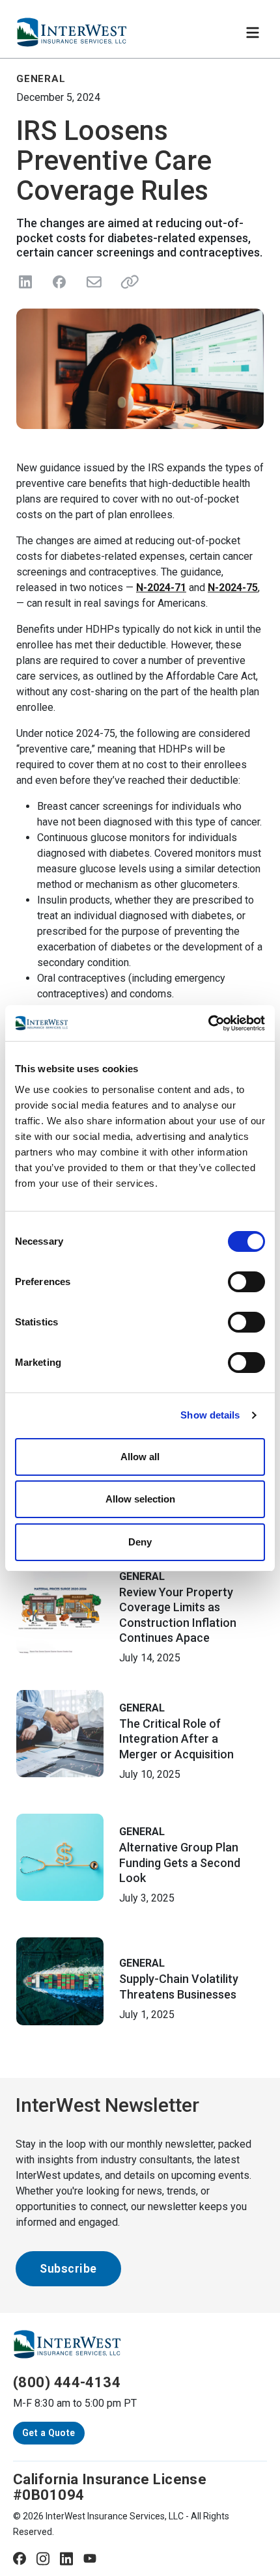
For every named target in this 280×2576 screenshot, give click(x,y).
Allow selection (140, 1499)
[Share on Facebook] (59, 282)
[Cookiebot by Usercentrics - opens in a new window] (208, 1023)
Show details (210, 1415)
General (142, 1576)
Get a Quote (49, 2433)
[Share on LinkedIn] (25, 282)
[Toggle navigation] (253, 33)
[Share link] (127, 282)
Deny (140, 1542)
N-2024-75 (233, 588)
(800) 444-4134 (67, 2382)
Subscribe (68, 2268)
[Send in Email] (93, 282)
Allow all (140, 1457)
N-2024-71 (161, 588)
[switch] (246, 1282)
